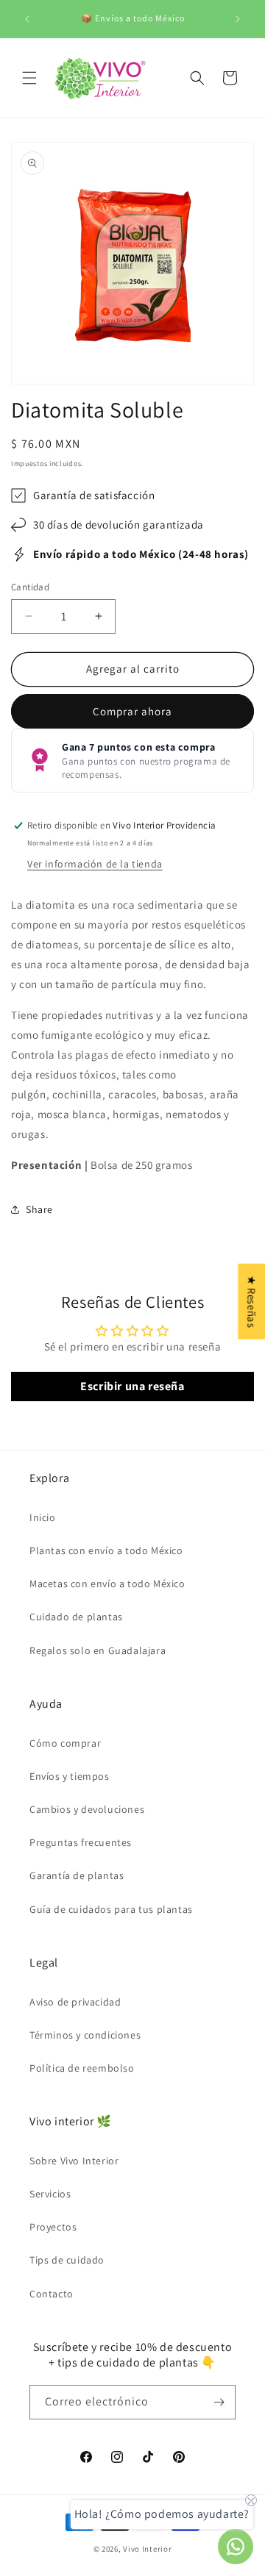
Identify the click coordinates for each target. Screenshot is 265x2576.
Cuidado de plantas (76, 1617)
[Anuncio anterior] (27, 19)
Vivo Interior (147, 2549)
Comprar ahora (132, 711)
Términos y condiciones (85, 2035)
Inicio (43, 1517)
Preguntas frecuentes (81, 1842)
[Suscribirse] (219, 2402)
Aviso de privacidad (75, 2002)
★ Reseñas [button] (251, 1302)
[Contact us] (236, 2547)
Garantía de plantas (77, 1875)
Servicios (50, 2194)
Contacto (52, 2294)
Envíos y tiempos (70, 1776)
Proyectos (53, 2227)
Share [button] (39, 1209)
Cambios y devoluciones (87, 1809)
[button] (29, 78)
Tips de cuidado (67, 2260)
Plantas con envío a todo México (106, 1550)
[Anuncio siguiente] (238, 19)
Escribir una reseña (132, 1386)
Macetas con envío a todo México (107, 1584)
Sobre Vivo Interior (74, 2161)
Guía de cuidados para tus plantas (111, 1909)
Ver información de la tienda (95, 864)
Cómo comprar (65, 1743)
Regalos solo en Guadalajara (98, 1650)
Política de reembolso (82, 2068)
